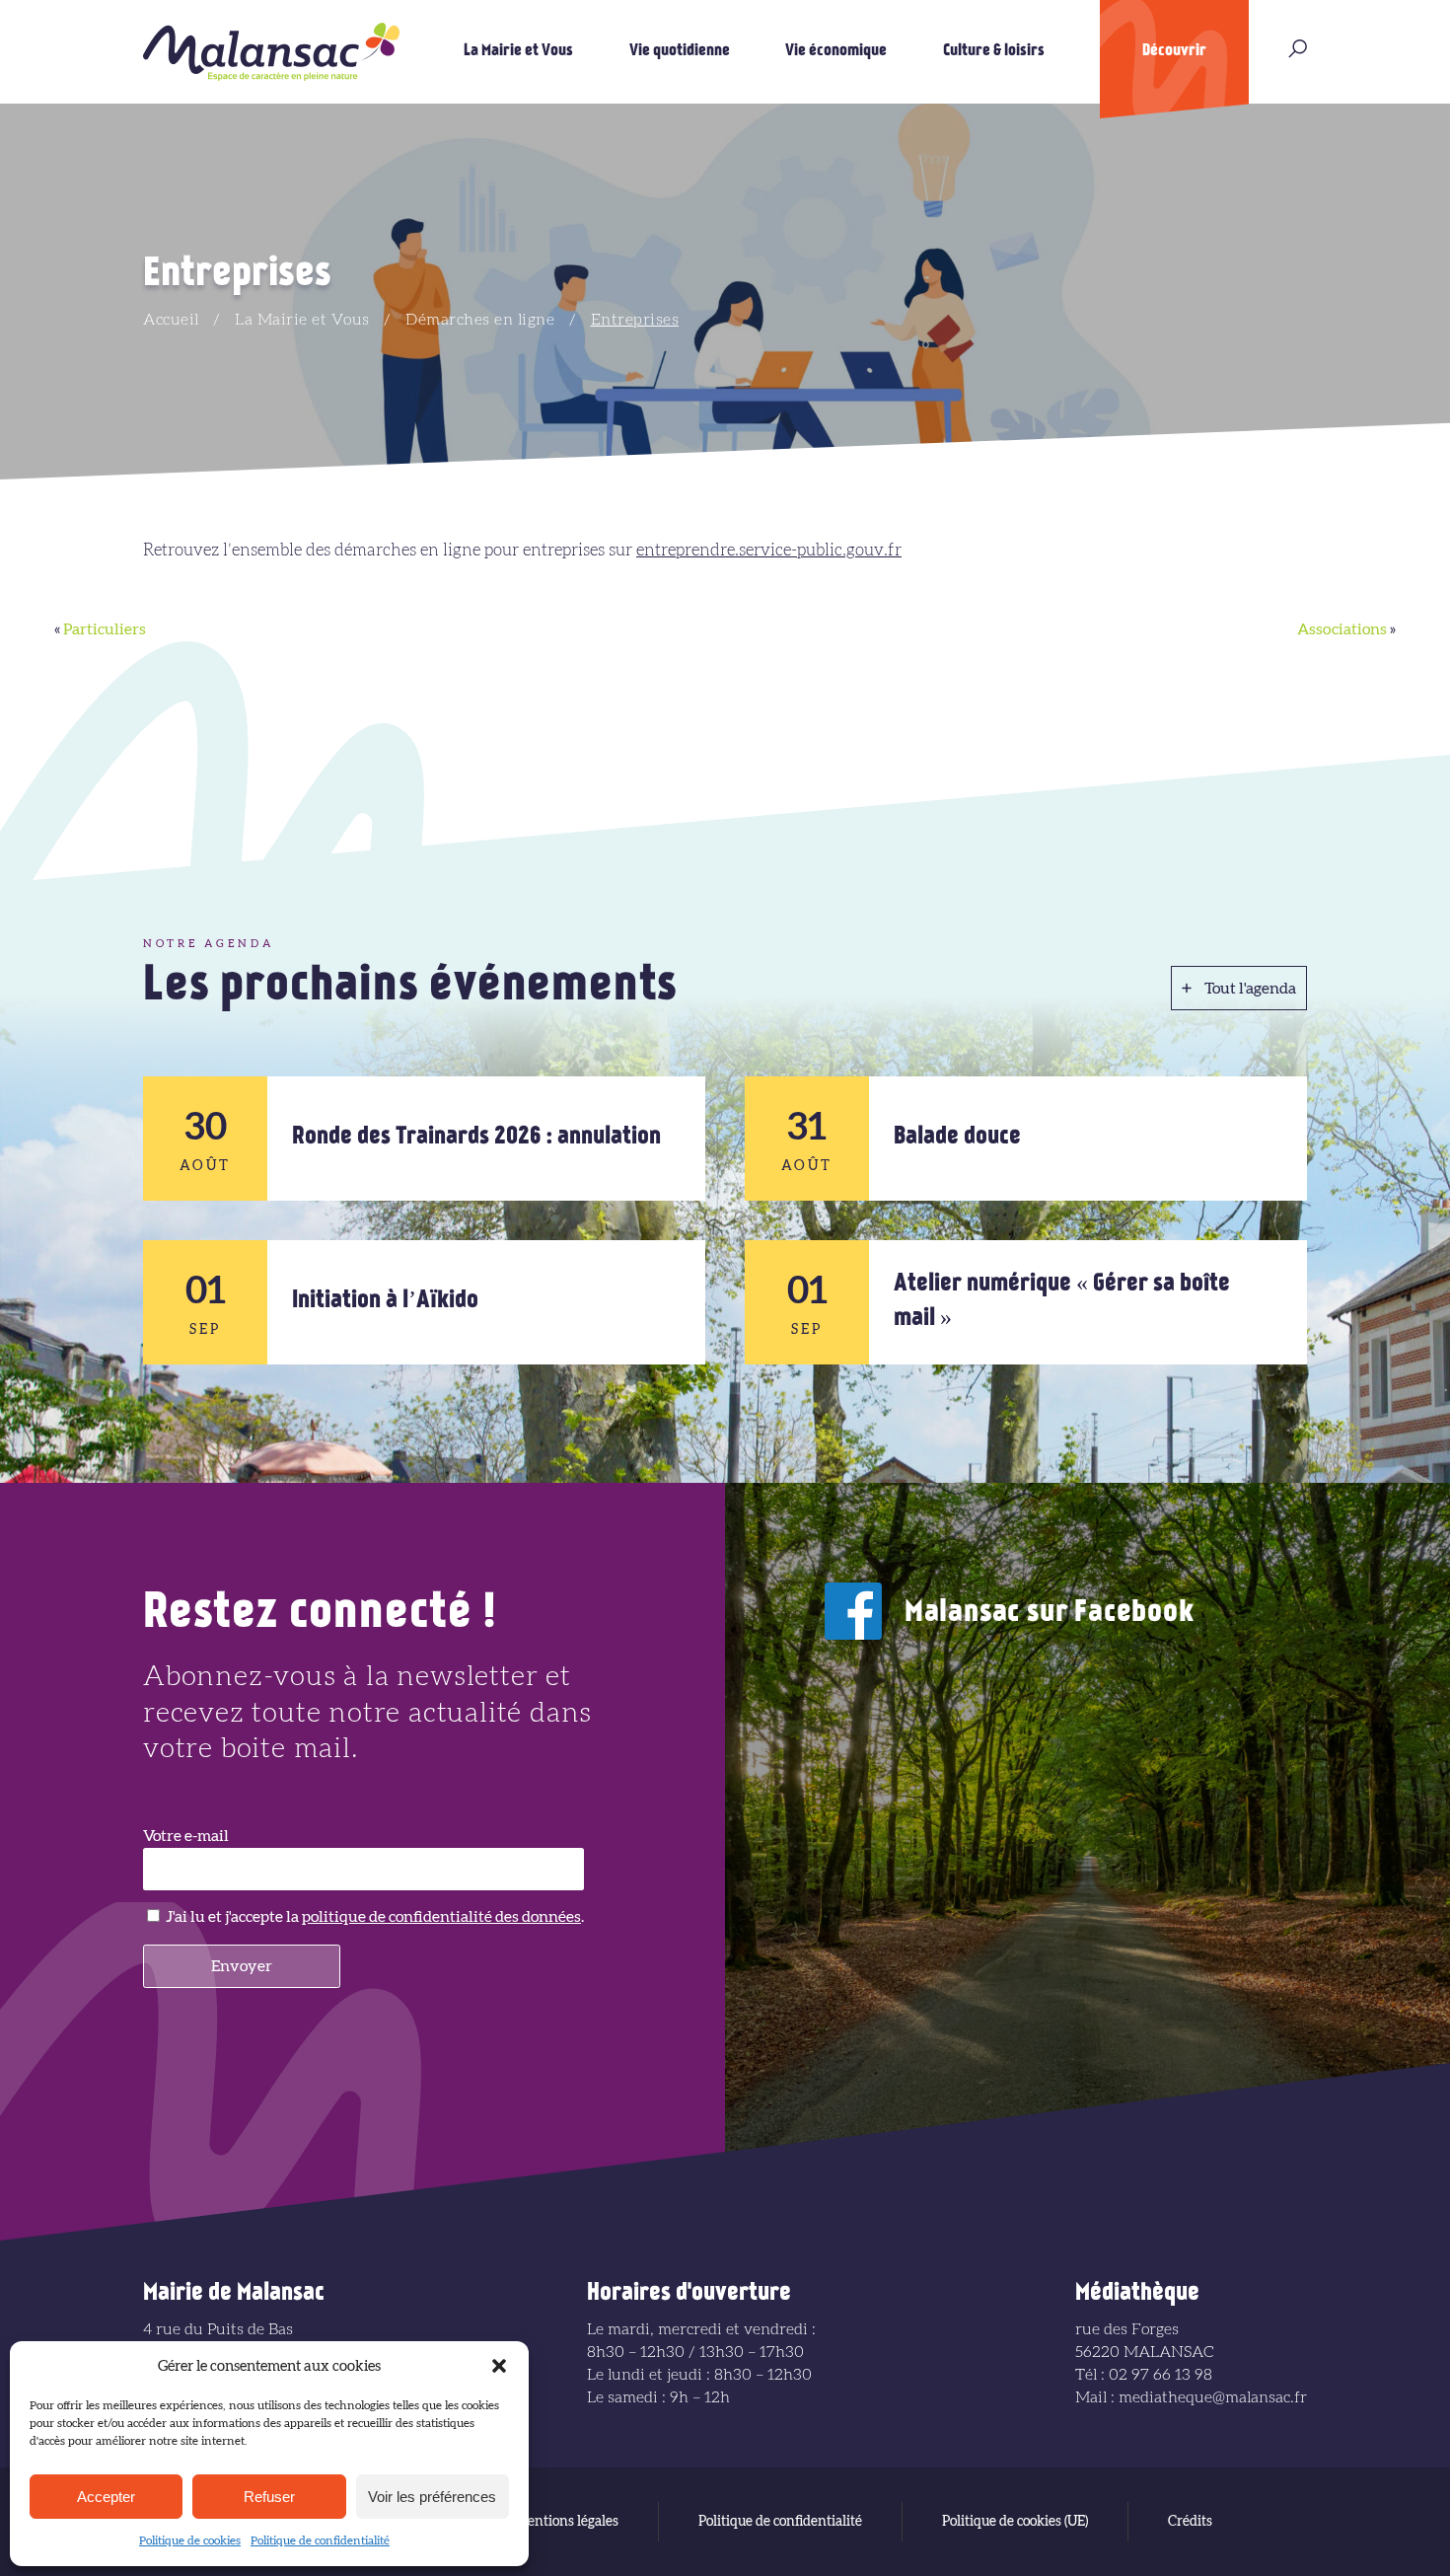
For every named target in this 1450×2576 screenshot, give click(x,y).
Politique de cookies (190, 2540)
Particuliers (105, 629)
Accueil (171, 320)
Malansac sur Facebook (1050, 1614)
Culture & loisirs (994, 51)
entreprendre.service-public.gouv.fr (769, 550)
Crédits (1190, 2522)
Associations (1342, 629)
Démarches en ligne (480, 320)
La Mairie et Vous (518, 51)
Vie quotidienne (680, 51)
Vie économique (836, 51)
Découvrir (1174, 51)
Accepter (106, 2497)
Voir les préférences (432, 2497)
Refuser (269, 2497)
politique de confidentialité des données (441, 1917)
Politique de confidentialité (320, 2540)
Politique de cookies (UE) (1015, 2522)
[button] (499, 2366)
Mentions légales (567, 2522)
